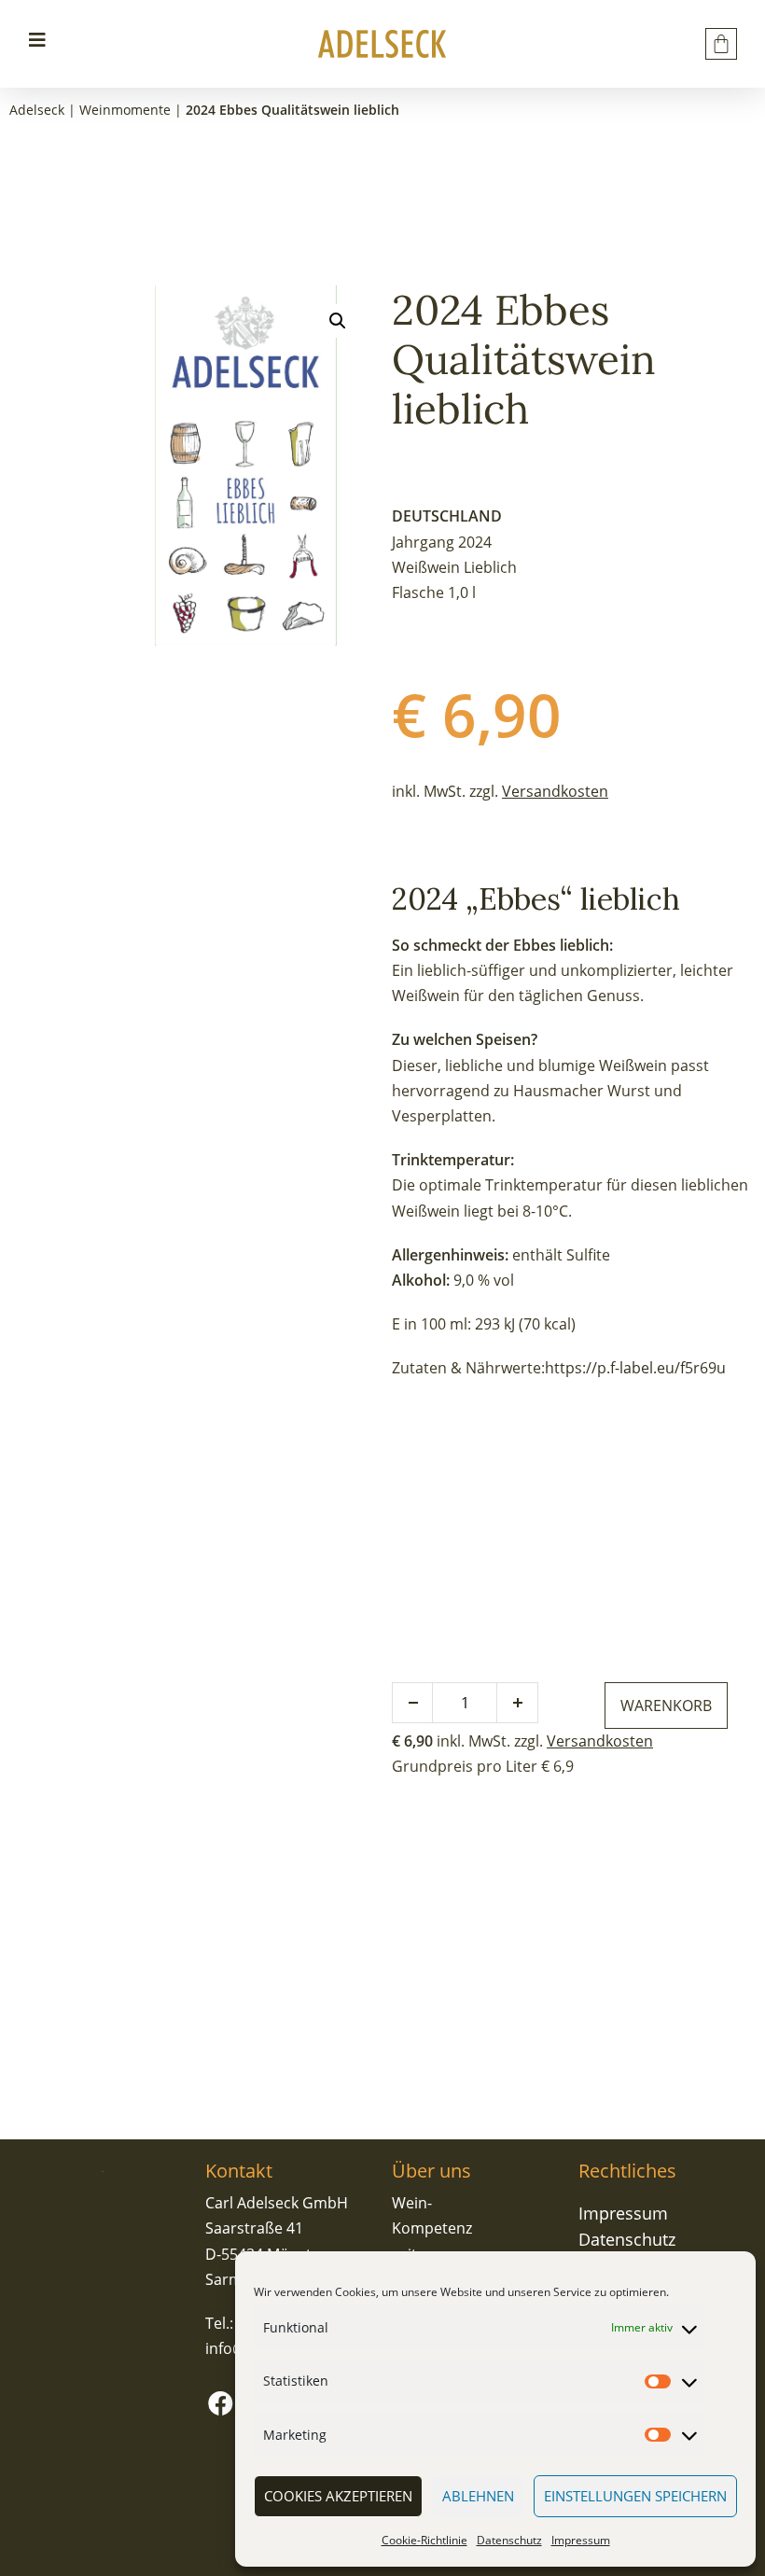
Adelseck (37, 110)
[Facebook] (220, 2402)
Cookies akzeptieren (338, 2496)
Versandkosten (555, 791)
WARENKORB (666, 1706)
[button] (338, 321)
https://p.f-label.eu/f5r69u (635, 1368)
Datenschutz (509, 2540)
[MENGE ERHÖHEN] (518, 1703)
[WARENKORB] (721, 44)
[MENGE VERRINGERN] (412, 1703)
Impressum (581, 2540)
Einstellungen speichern (635, 2496)
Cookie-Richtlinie (424, 2540)
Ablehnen (478, 2496)
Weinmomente (125, 110)
